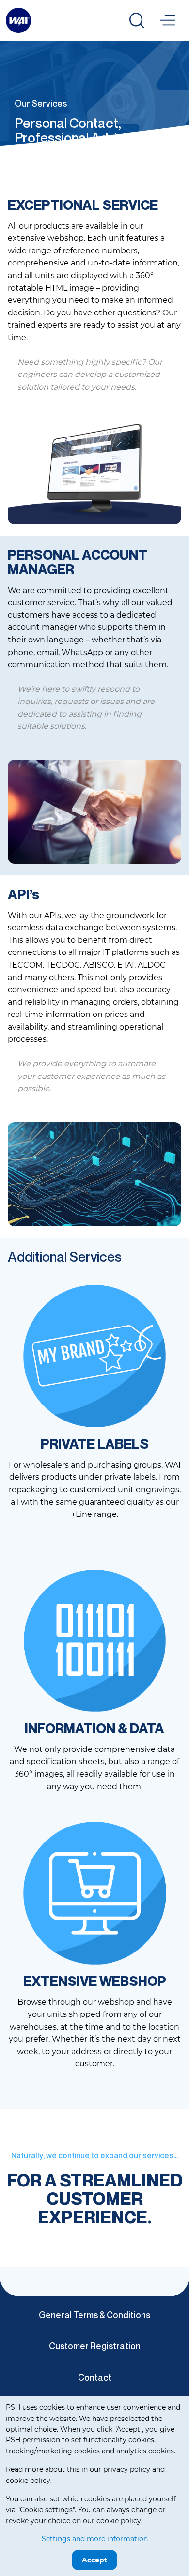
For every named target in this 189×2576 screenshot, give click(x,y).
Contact (95, 2377)
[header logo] (18, 20)
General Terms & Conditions (94, 2315)
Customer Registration (95, 2346)
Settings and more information (95, 2539)
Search (137, 20)
